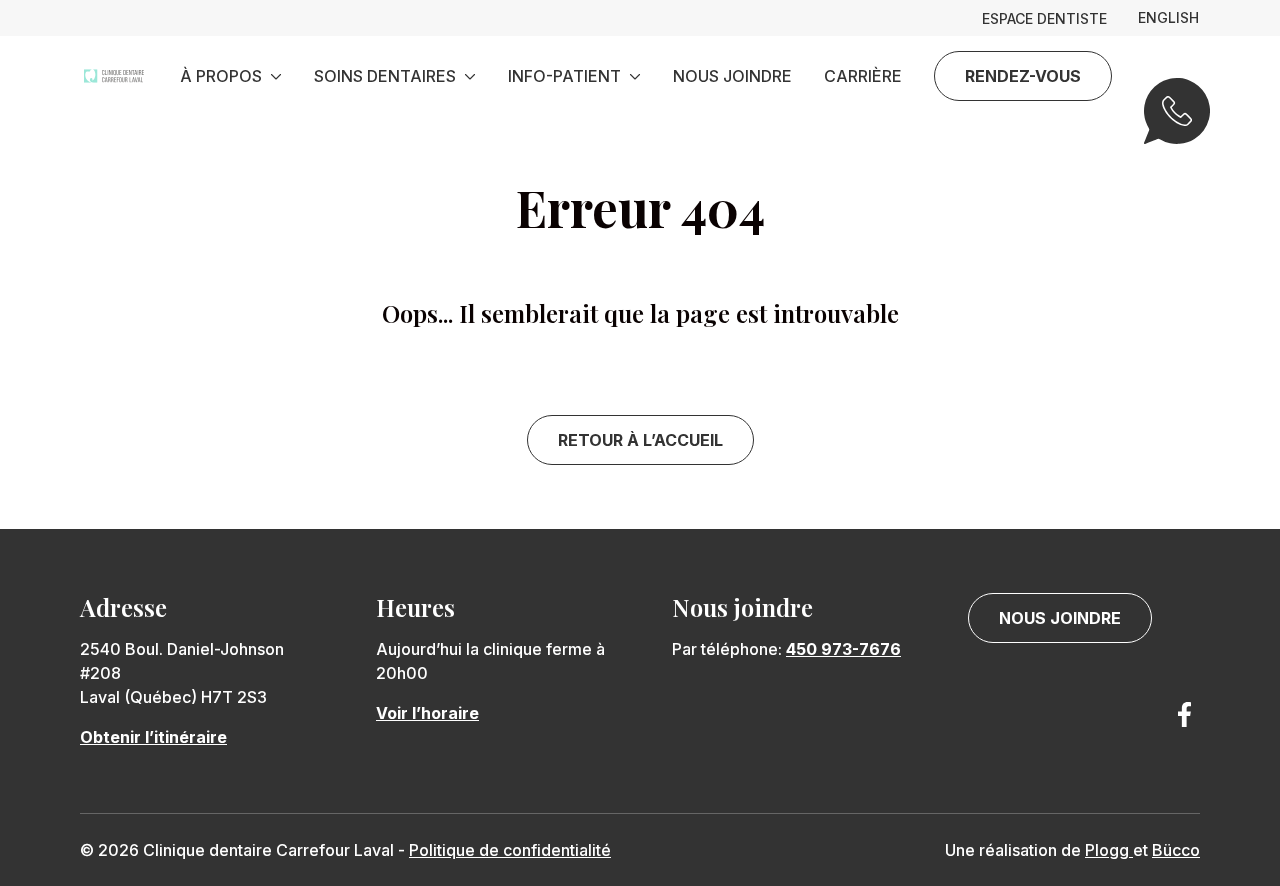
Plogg (1109, 850)
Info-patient (564, 76)
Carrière (863, 76)
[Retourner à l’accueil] (114, 76)
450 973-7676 (843, 649)
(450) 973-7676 (1176, 124)
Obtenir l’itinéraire (153, 737)
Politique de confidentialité (510, 850)
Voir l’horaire (427, 713)
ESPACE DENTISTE (1044, 19)
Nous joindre (732, 76)
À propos (221, 76)
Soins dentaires (385, 76)
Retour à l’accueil (640, 440)
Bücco (1176, 850)
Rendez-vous (1023, 76)
